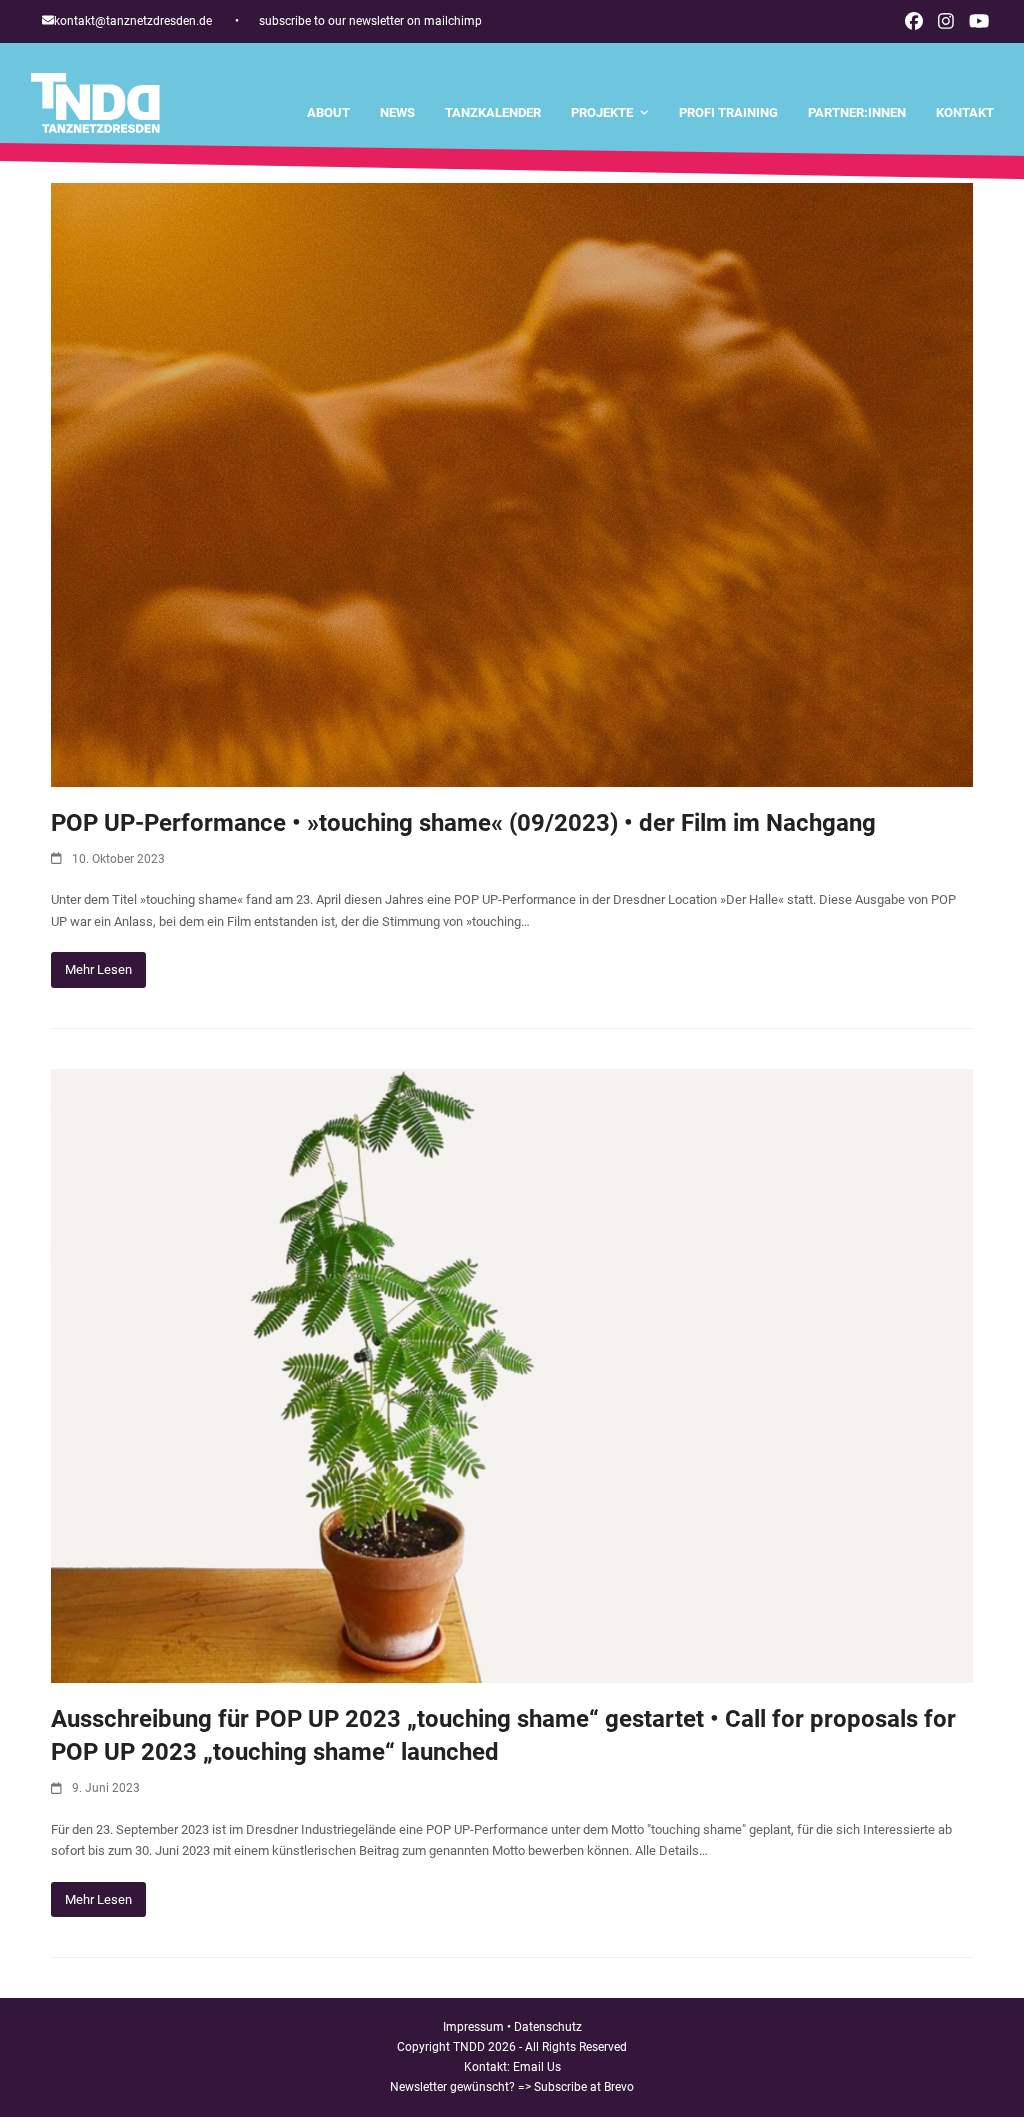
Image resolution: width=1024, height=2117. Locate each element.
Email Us (537, 2067)
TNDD (469, 2047)
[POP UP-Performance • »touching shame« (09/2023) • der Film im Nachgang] (512, 483)
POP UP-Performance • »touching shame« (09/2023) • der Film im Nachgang (463, 823)
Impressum (473, 2027)
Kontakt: (488, 2067)
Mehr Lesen (98, 969)
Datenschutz (548, 2027)
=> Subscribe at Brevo (576, 2087)
